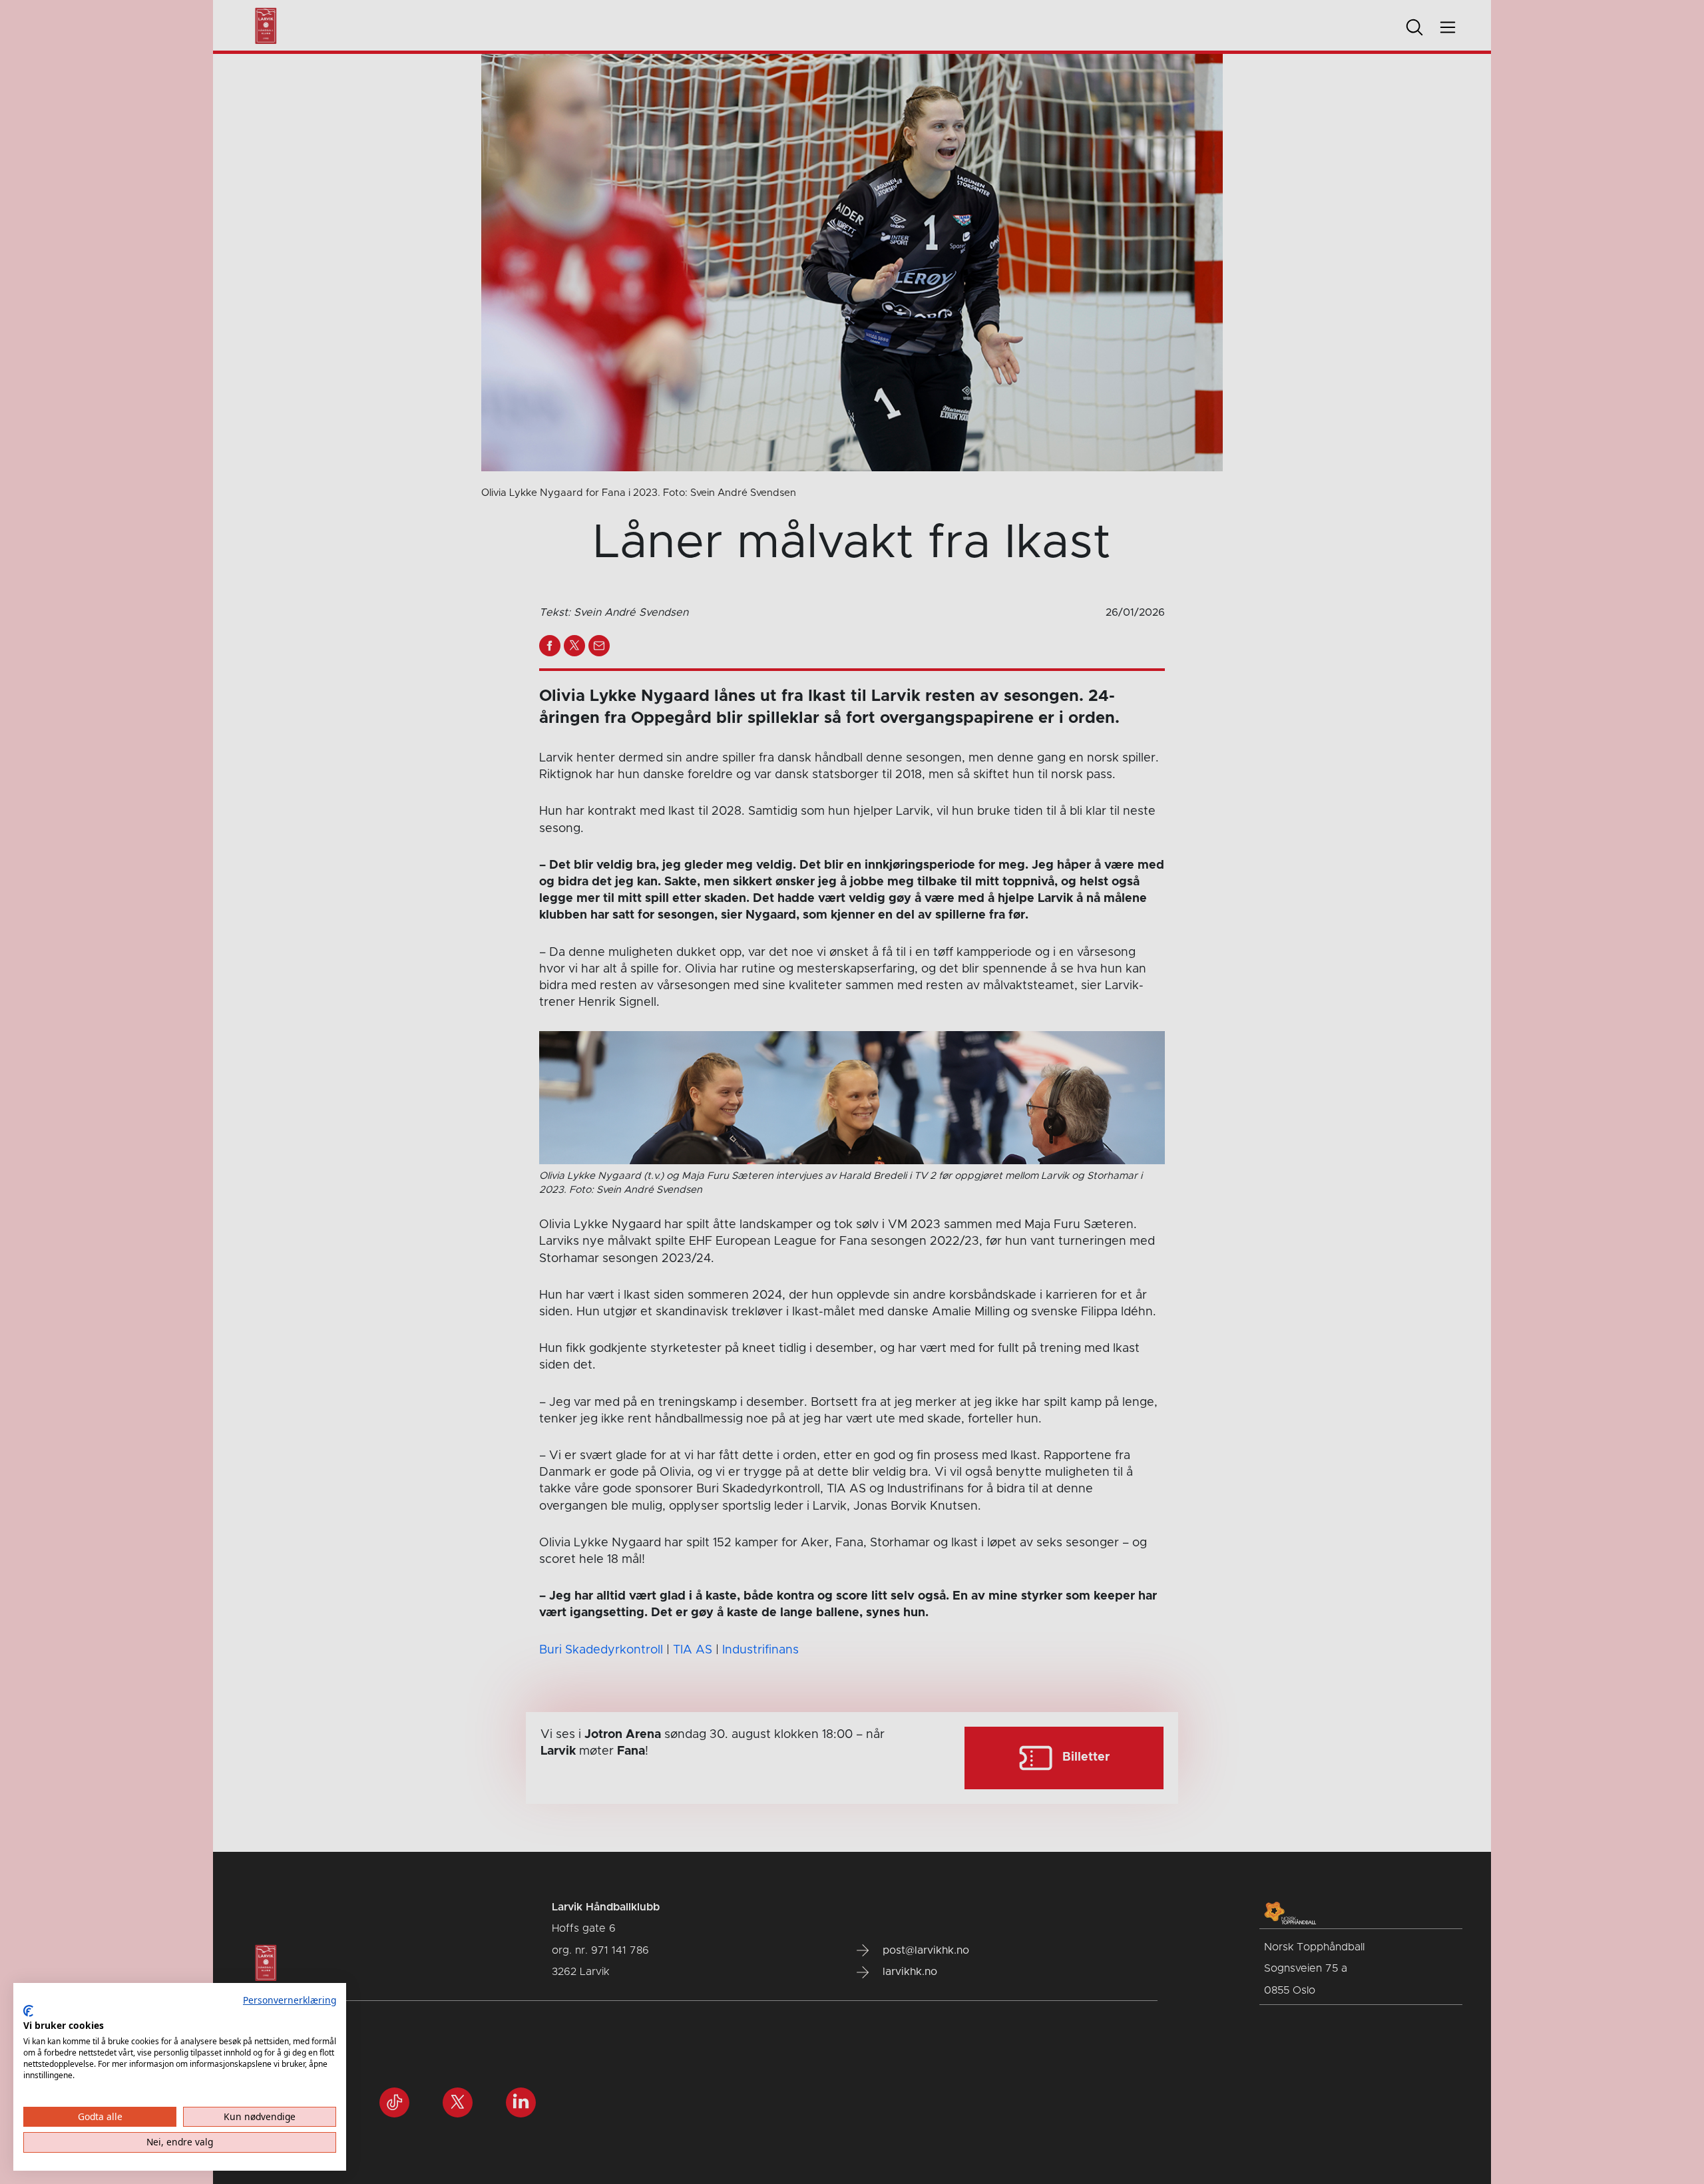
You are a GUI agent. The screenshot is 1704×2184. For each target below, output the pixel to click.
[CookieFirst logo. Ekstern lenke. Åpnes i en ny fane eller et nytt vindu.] (28, 2011)
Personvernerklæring (290, 2000)
